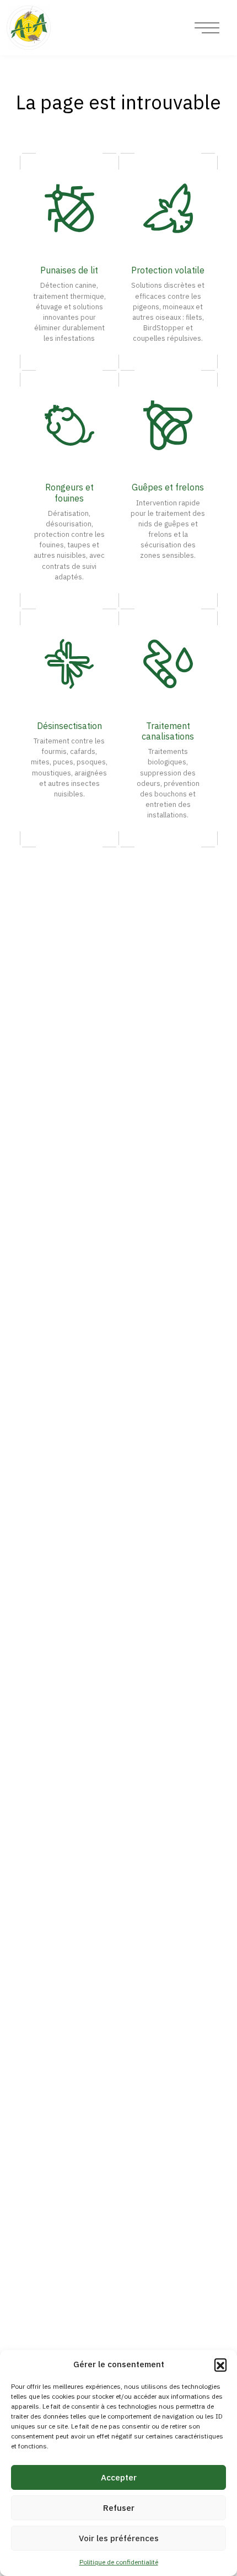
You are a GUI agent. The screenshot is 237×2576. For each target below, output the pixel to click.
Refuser (119, 2508)
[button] (220, 2364)
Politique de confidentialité (119, 2562)
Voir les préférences (119, 2538)
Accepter (119, 2477)
